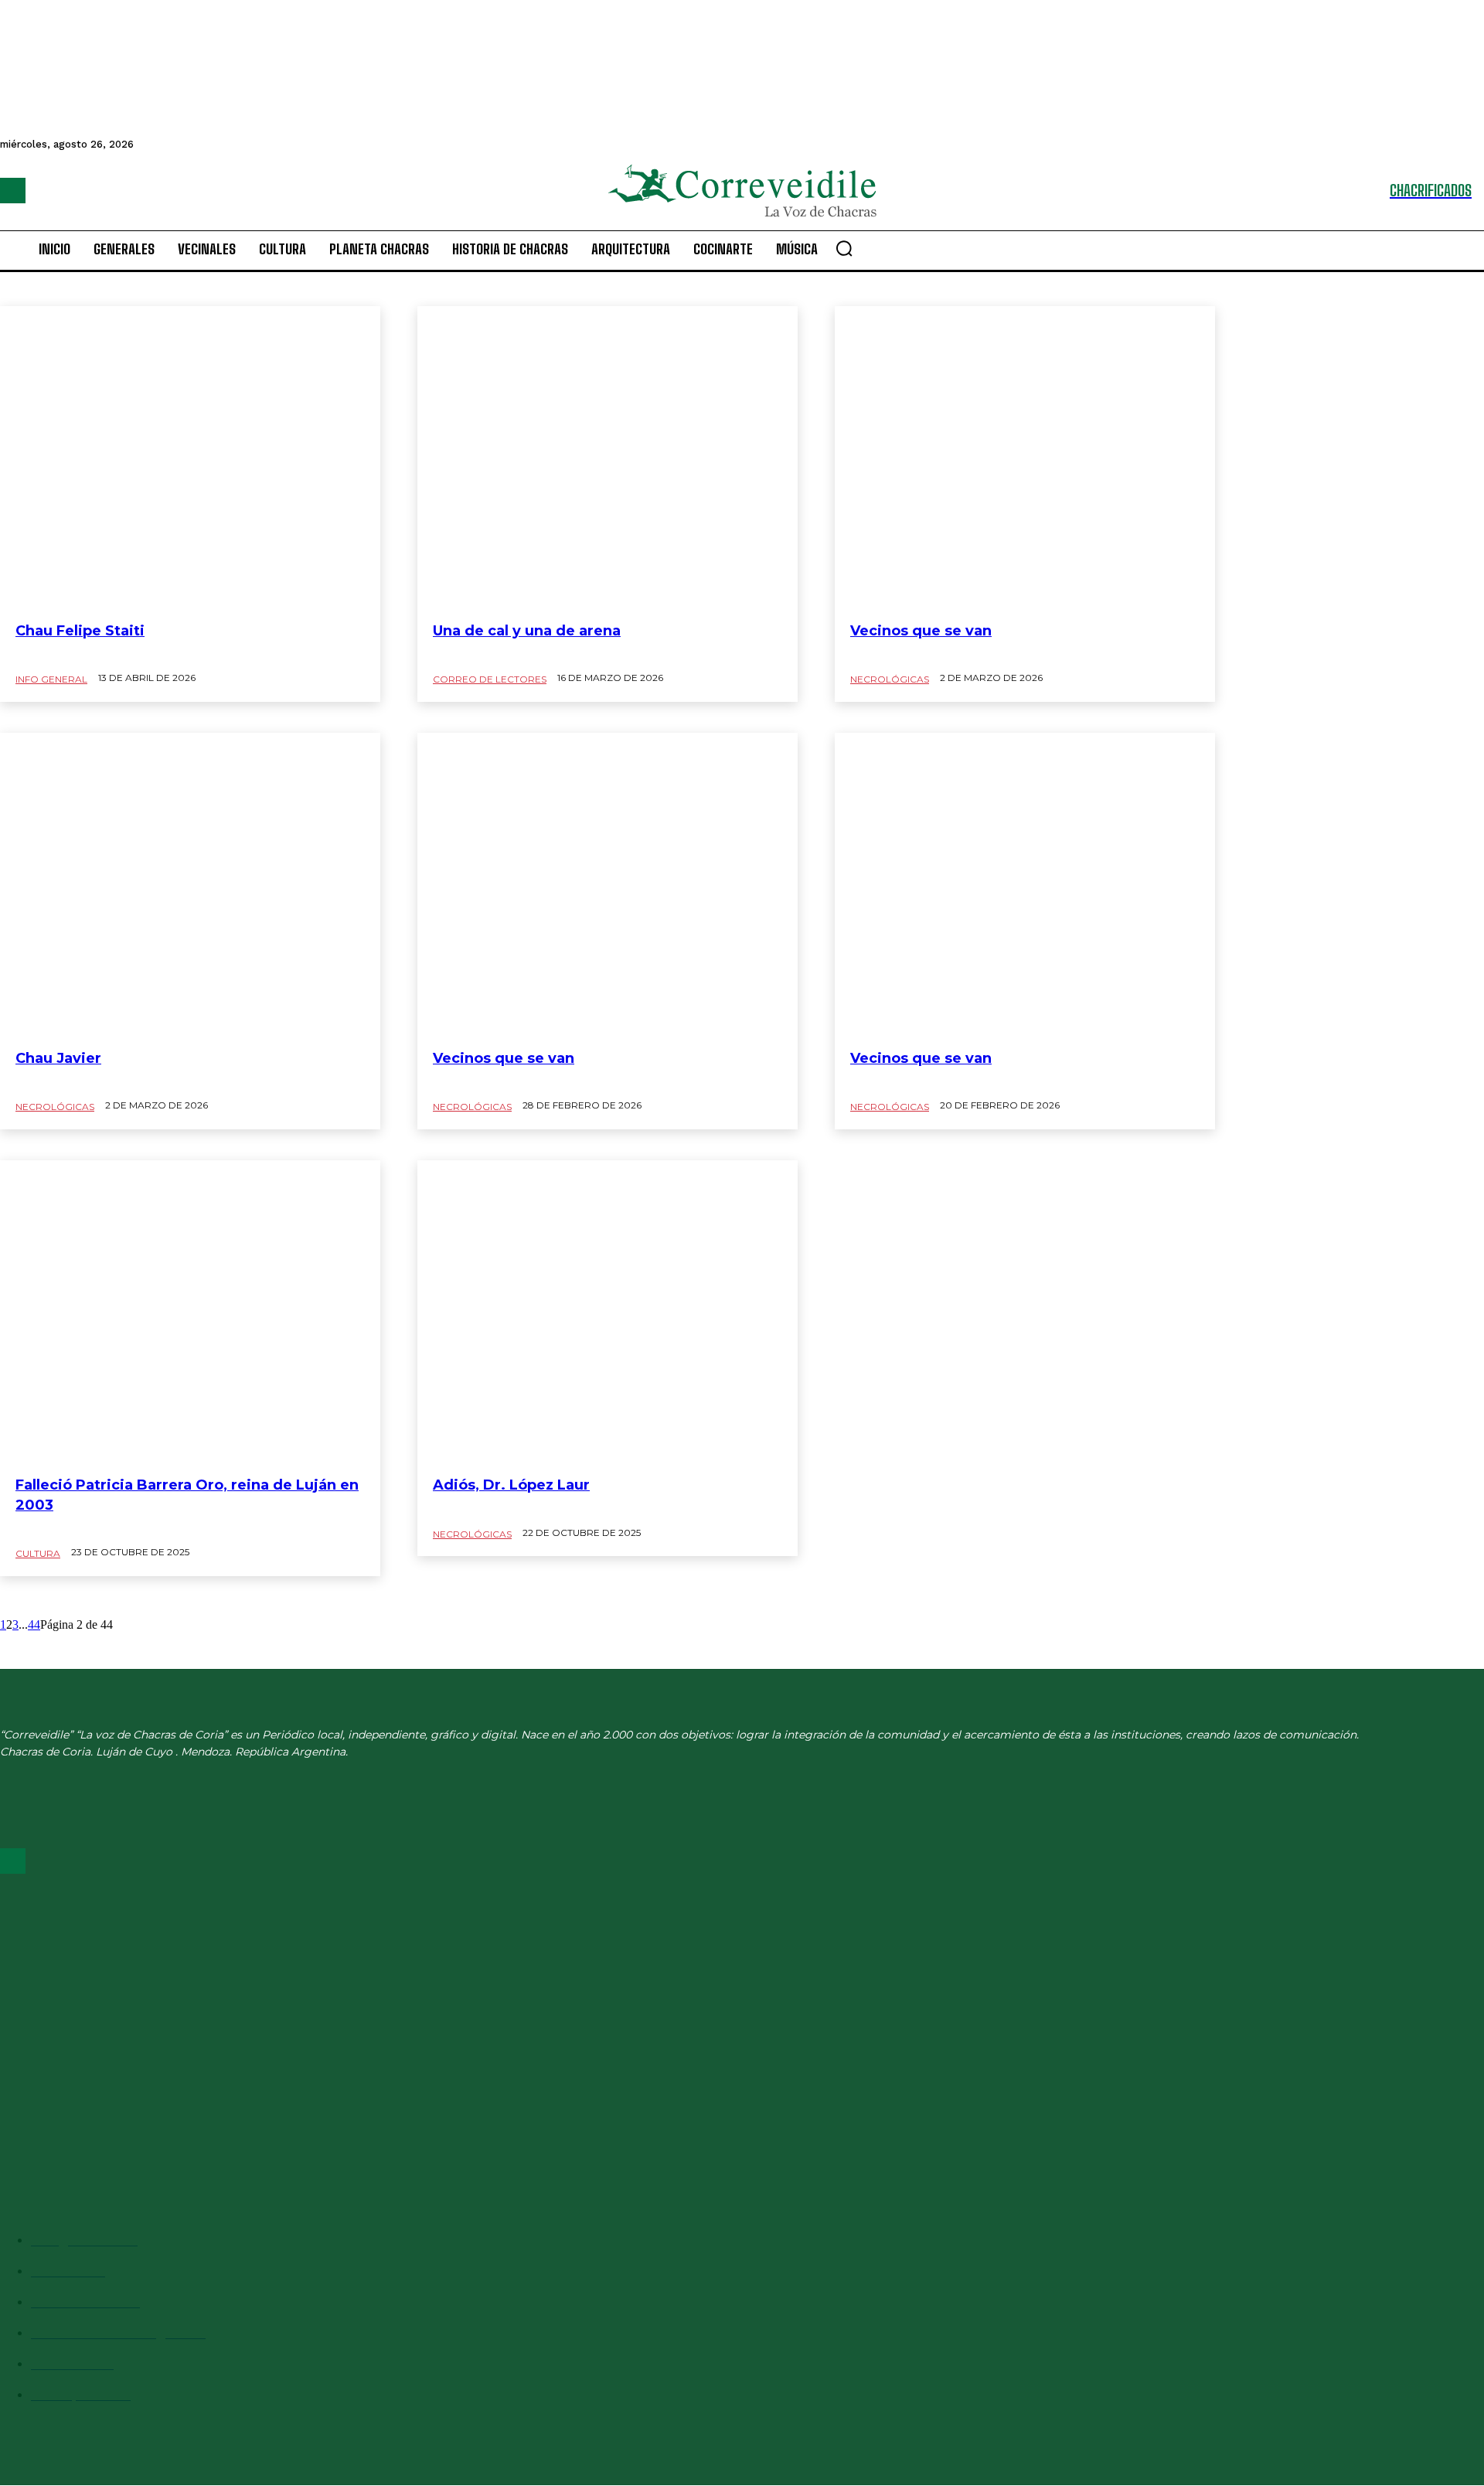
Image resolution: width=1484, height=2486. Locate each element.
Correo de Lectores (490, 679)
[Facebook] (13, 191)
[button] (844, 248)
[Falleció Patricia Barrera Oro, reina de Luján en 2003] (190, 1313)
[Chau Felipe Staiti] (190, 458)
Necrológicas (60, 1262)
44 (34, 1624)
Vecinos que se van (921, 631)
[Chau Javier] (190, 885)
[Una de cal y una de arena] (608, 458)
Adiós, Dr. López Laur (511, 1485)
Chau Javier (58, 1058)
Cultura (38, 1553)
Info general (51, 679)
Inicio (12, 24)
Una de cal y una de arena (527, 631)
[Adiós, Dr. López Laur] (608, 1313)
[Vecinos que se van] (1025, 458)
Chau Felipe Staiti (80, 631)
